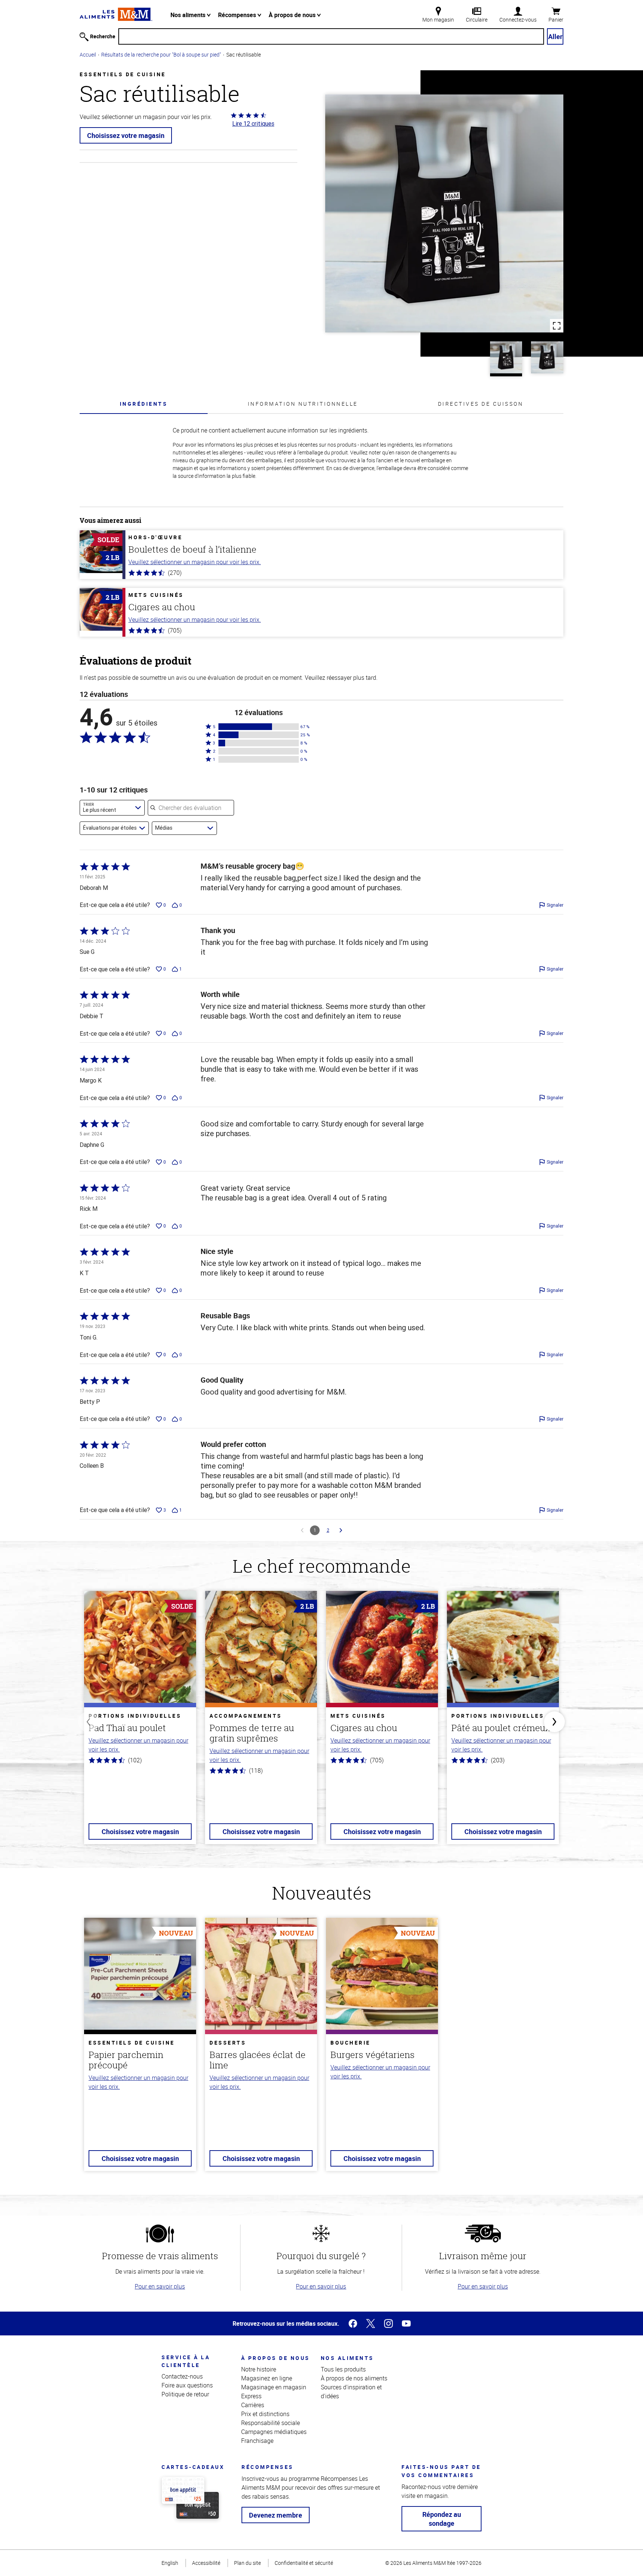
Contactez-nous (182, 2376)
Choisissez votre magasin (126, 135)
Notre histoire (259, 2369)
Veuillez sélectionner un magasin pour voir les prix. (195, 562)
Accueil (88, 54)
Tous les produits (343, 2369)
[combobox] (112, 808)
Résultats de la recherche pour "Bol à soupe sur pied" (161, 54)
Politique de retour (185, 2394)
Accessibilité (206, 2563)
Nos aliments (189, 15)
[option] (140, 1722)
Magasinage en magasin (274, 2387)
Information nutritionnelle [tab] (303, 404)
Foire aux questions (187, 2385)
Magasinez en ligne (267, 2378)
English (170, 2563)
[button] (259, 727)
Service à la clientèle (186, 2361)
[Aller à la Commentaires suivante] (341, 1530)
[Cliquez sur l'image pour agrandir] (444, 213)
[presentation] (144, 404)
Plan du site (247, 2563)
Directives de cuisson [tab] (481, 404)
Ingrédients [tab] (144, 404)
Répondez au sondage (442, 2519)
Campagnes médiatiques (274, 2432)
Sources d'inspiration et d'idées (351, 2392)
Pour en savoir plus (160, 2286)
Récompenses (238, 15)
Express (251, 2396)
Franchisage (257, 2441)
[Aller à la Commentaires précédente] (302, 1530)
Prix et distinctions (265, 2414)
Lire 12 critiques (253, 123)
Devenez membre (276, 2515)
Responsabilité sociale (271, 2423)
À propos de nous (293, 15)
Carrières (253, 2405)
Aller (555, 36)
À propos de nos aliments (354, 2378)
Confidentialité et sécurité (304, 2563)
